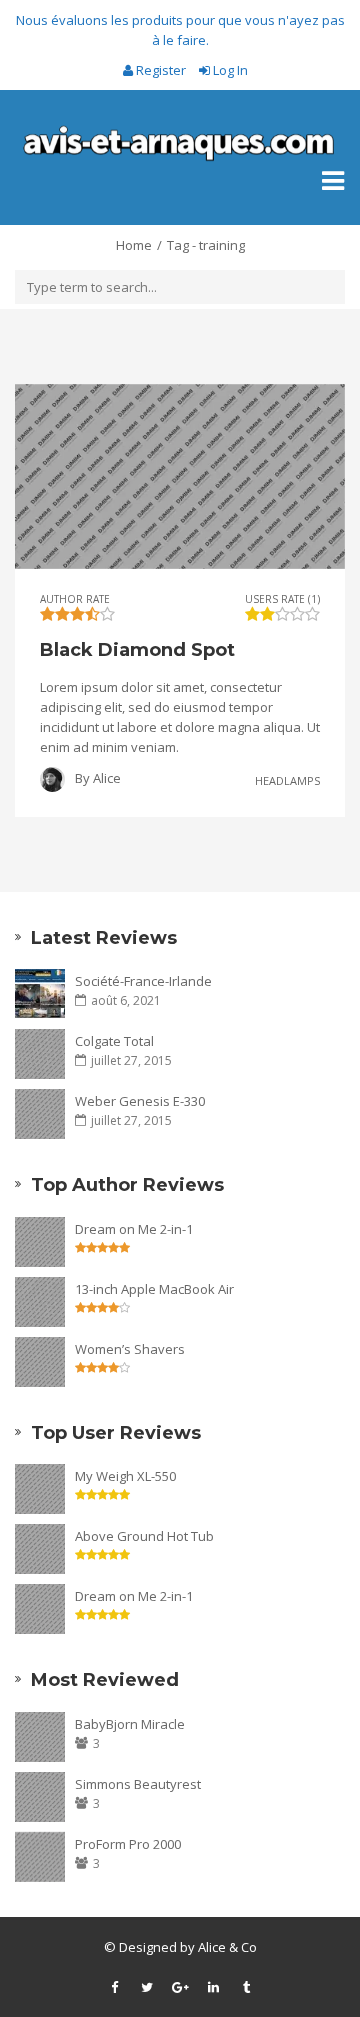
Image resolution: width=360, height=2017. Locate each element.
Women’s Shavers (130, 1349)
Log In (229, 70)
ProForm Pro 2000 (128, 1844)
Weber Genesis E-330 (140, 1101)
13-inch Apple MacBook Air (154, 1289)
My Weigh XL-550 (125, 1476)
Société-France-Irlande (143, 981)
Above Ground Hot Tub (144, 1536)
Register (161, 70)
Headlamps (287, 779)
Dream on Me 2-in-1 (134, 1229)
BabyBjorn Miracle (130, 1724)
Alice (107, 778)
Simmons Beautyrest (138, 1784)
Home (134, 245)
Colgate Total (114, 1041)
